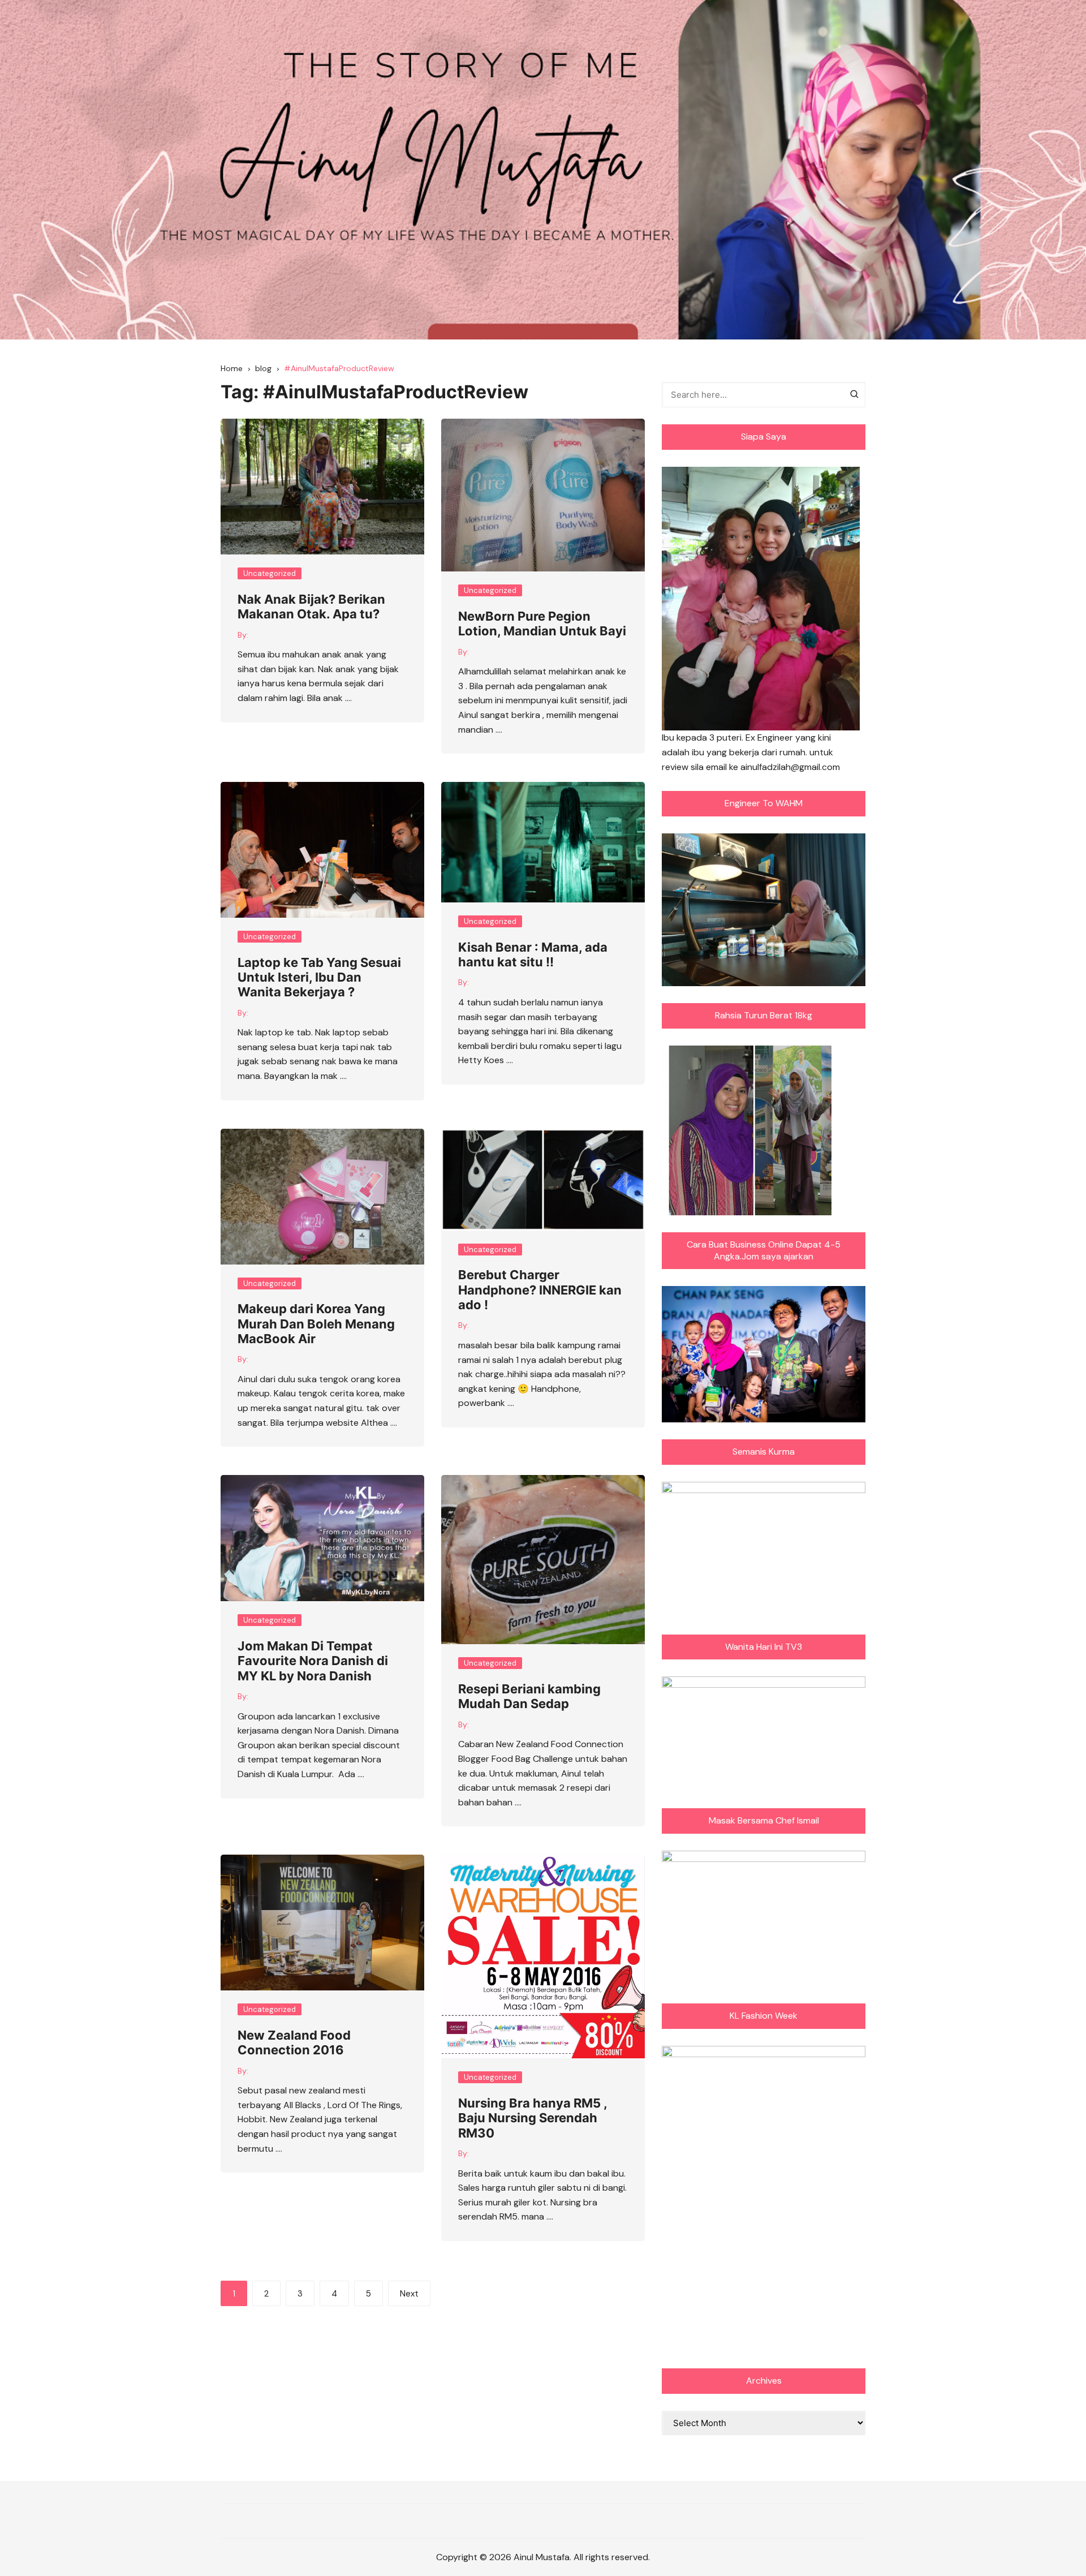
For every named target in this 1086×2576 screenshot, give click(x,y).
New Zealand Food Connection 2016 (294, 2042)
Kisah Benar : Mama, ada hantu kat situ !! (533, 954)
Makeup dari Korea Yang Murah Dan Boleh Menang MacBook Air (316, 1324)
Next (409, 2294)
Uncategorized (270, 573)
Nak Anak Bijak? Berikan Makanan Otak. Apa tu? (311, 607)
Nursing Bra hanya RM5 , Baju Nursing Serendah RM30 (533, 2118)
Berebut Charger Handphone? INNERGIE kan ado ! (540, 1290)
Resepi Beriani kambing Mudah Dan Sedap (529, 1696)
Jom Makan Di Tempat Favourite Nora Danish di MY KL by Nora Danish (313, 1661)
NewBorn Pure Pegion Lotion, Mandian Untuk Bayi (542, 623)
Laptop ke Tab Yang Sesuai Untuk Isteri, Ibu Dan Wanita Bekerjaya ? (319, 977)
